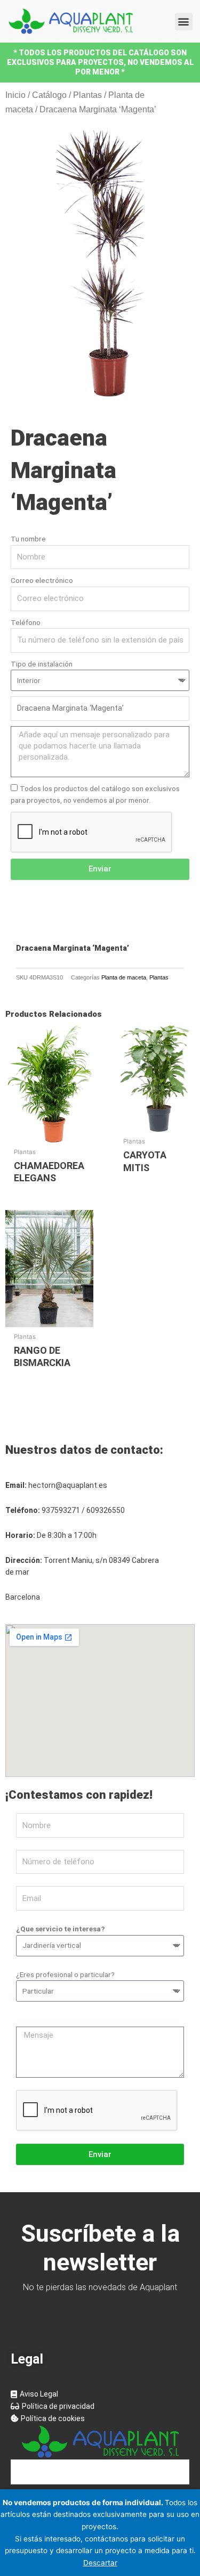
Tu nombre (28, 539)
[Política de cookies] (100, 2419)
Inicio (15, 95)
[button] (184, 22)
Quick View (49, 1133)
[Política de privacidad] (100, 2406)
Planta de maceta (124, 977)
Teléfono (26, 622)
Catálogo (49, 95)
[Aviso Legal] (100, 2394)
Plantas (87, 95)
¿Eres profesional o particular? (65, 1974)
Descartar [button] (100, 2563)
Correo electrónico (42, 580)
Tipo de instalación (42, 664)
